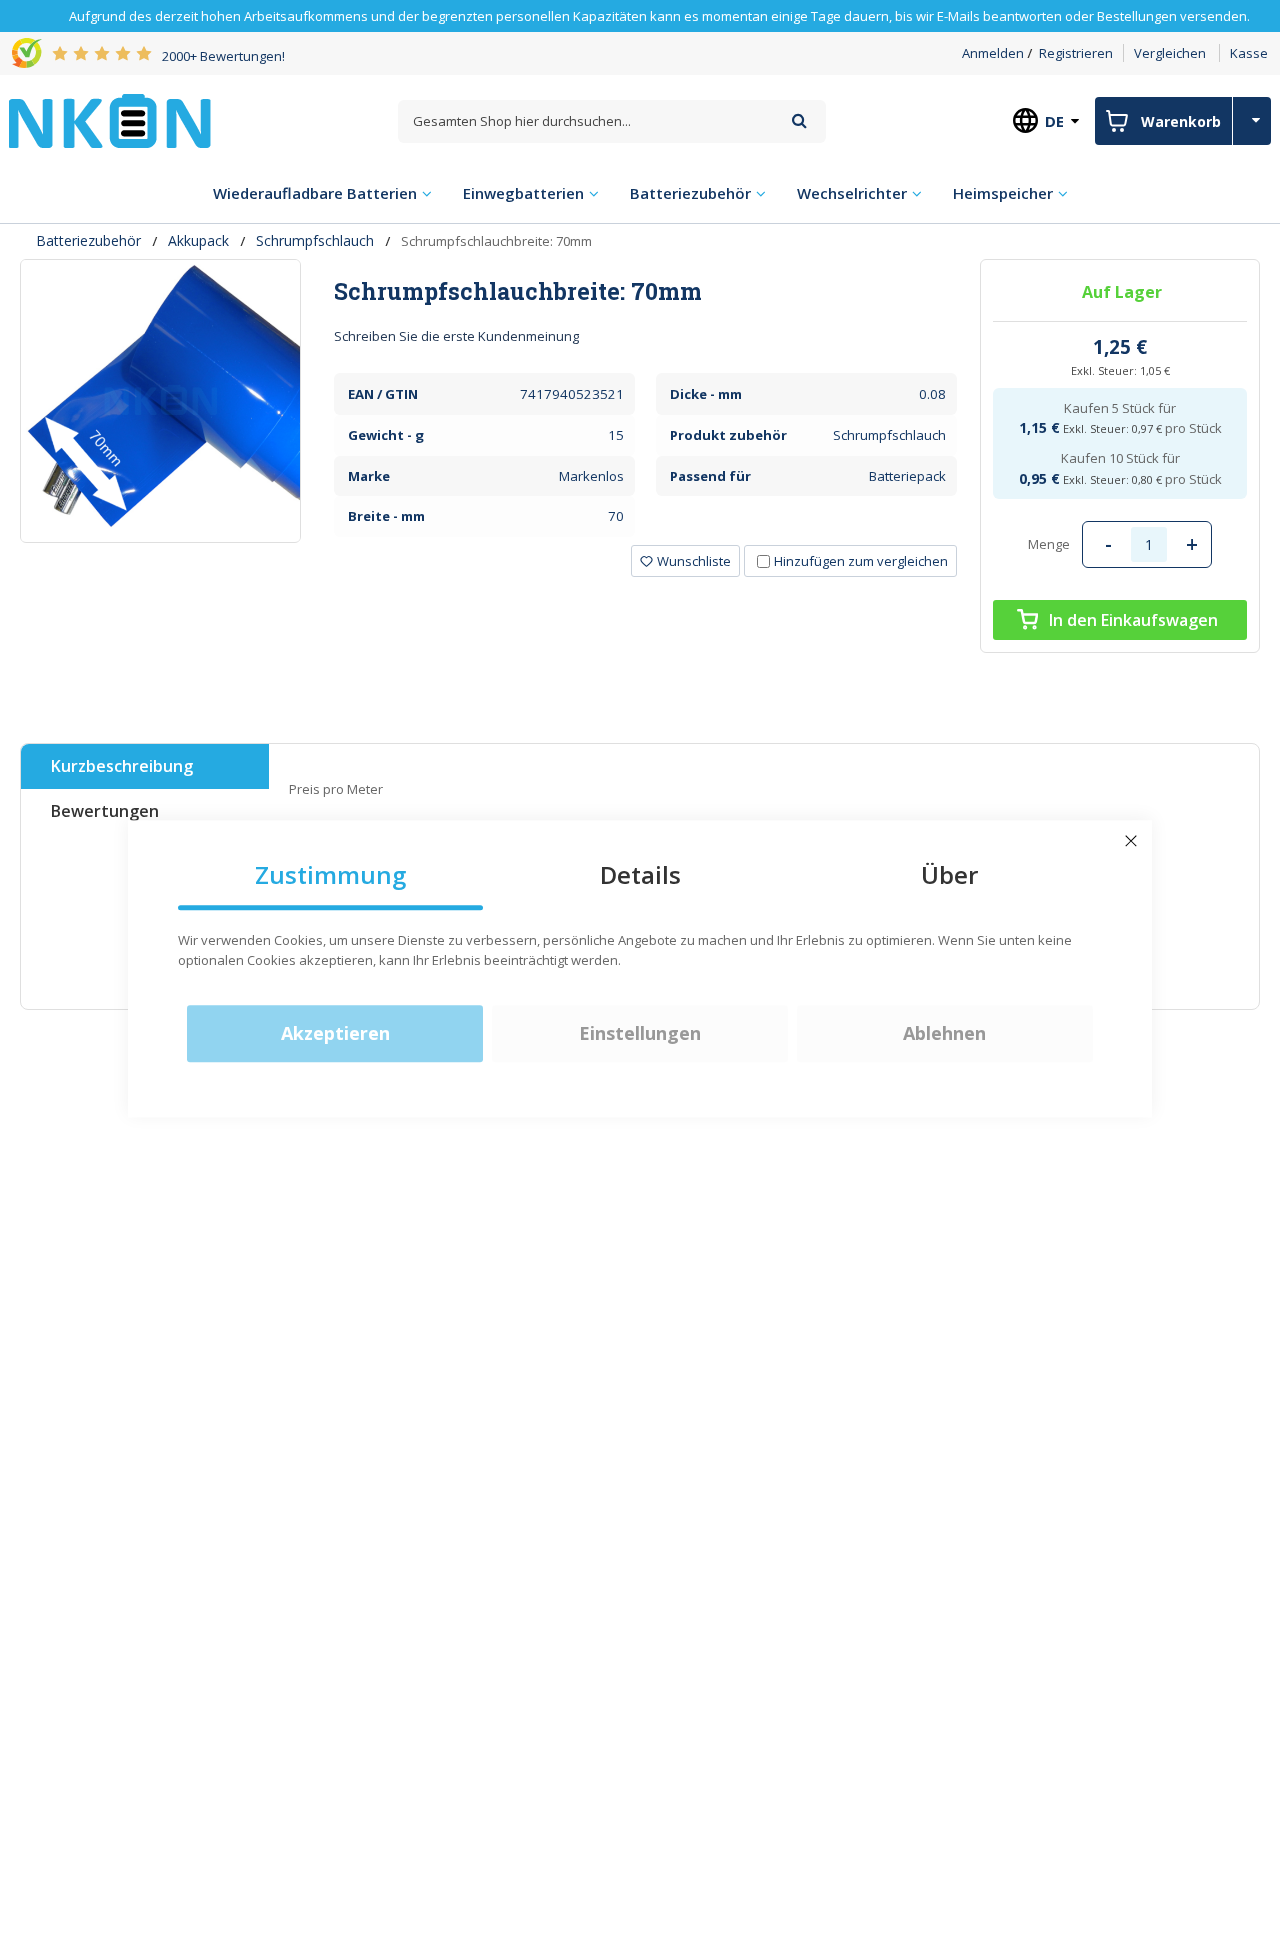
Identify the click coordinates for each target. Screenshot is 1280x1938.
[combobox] (612, 121)
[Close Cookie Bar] (1131, 841)
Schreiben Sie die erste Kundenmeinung (456, 336)
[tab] (645, 291)
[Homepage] (110, 121)
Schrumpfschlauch (315, 240)
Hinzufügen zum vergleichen (861, 561)
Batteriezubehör (88, 240)
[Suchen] (799, 120)
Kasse (1249, 53)
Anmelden (993, 53)
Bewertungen (105, 811)
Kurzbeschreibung (122, 766)
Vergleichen (1170, 53)
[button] (685, 561)
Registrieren (1076, 53)
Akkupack (198, 240)
